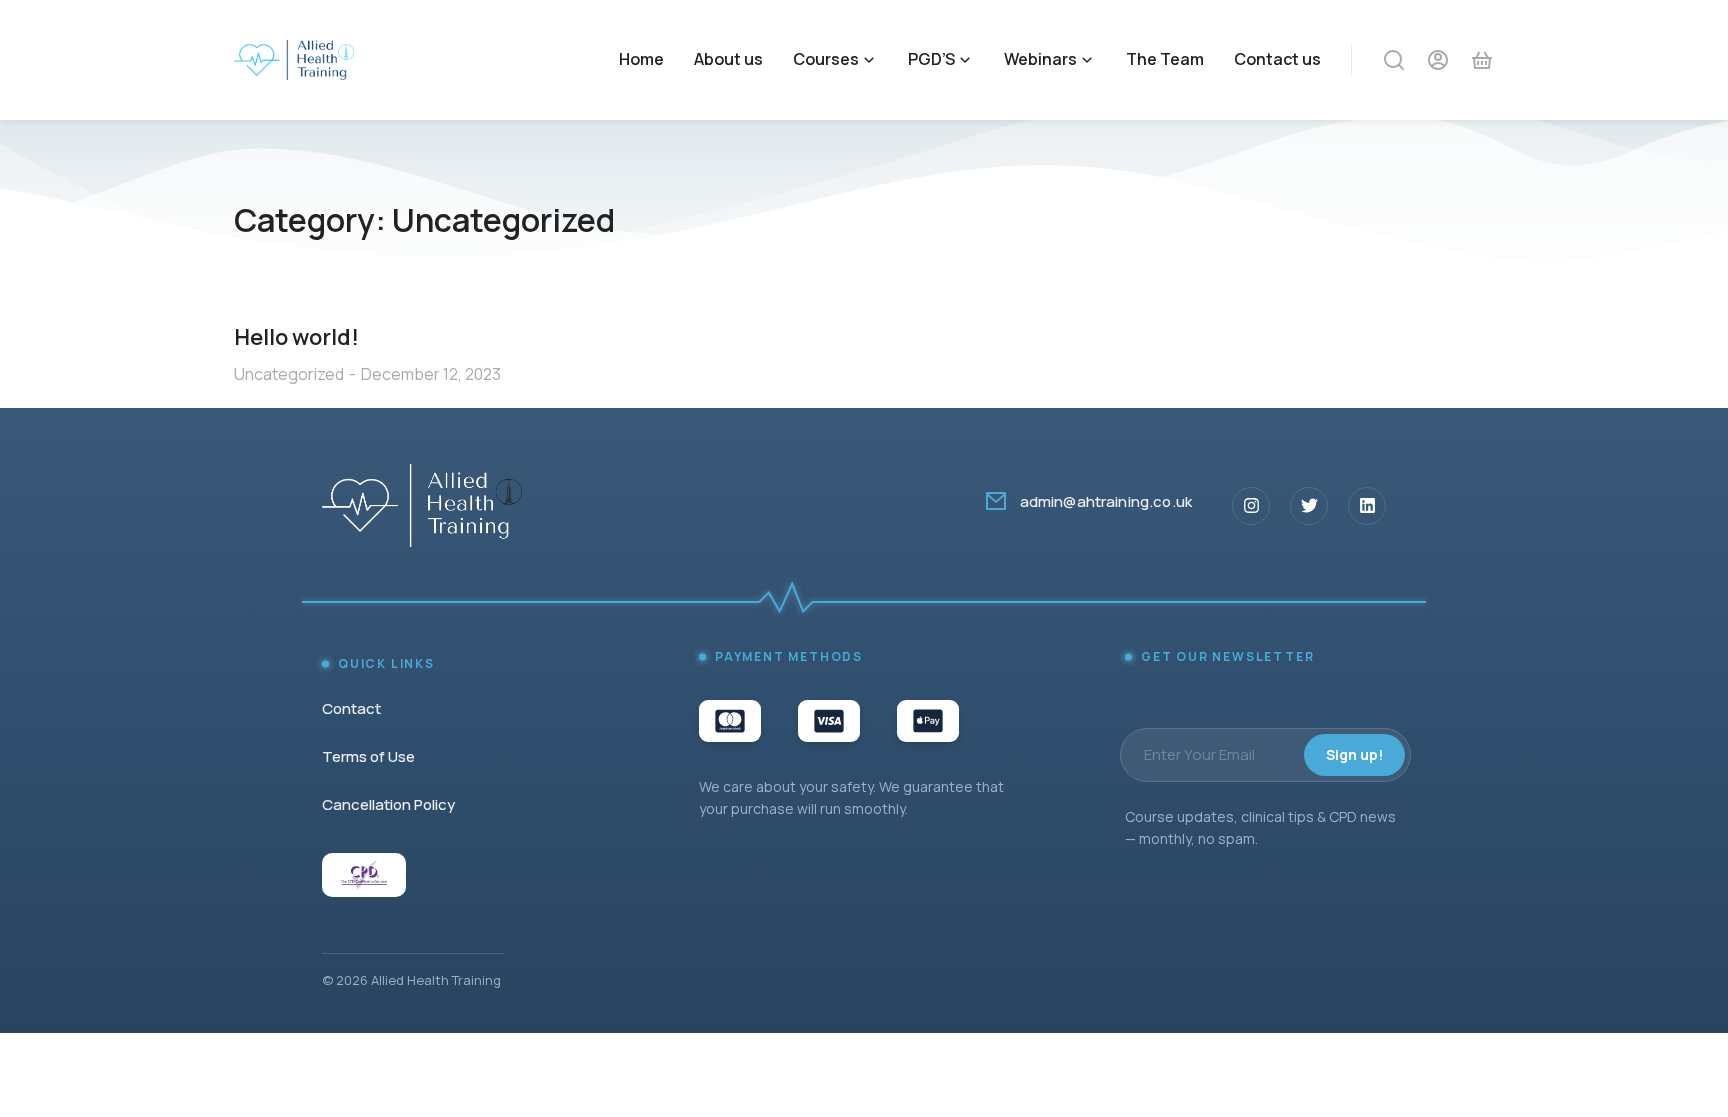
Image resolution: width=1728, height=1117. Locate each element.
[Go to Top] (1687, 1076)
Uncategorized (289, 374)
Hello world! (296, 337)
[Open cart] (1482, 60)
